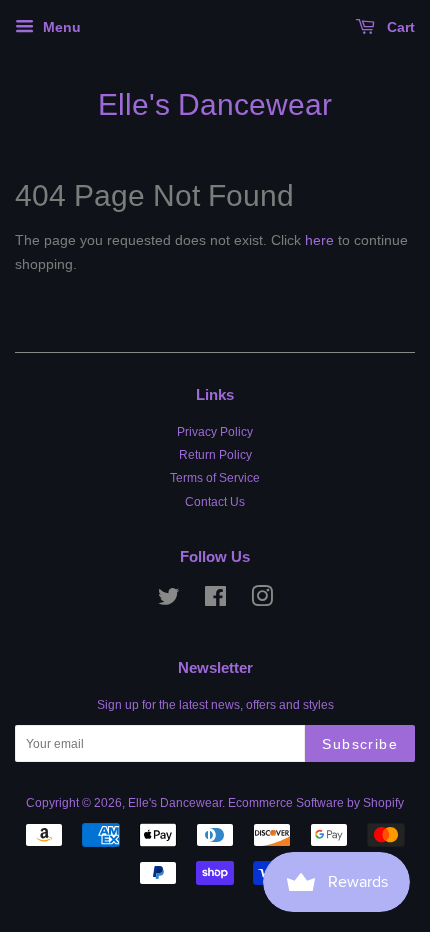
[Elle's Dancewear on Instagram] (262, 601)
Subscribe (360, 744)
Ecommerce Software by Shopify (316, 803)
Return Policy (215, 455)
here (319, 240)
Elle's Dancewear (215, 104)
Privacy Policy (215, 432)
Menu (60, 27)
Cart (399, 27)
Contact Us (215, 502)
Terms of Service (215, 478)
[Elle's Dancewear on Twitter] (169, 601)
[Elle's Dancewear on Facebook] (215, 601)
